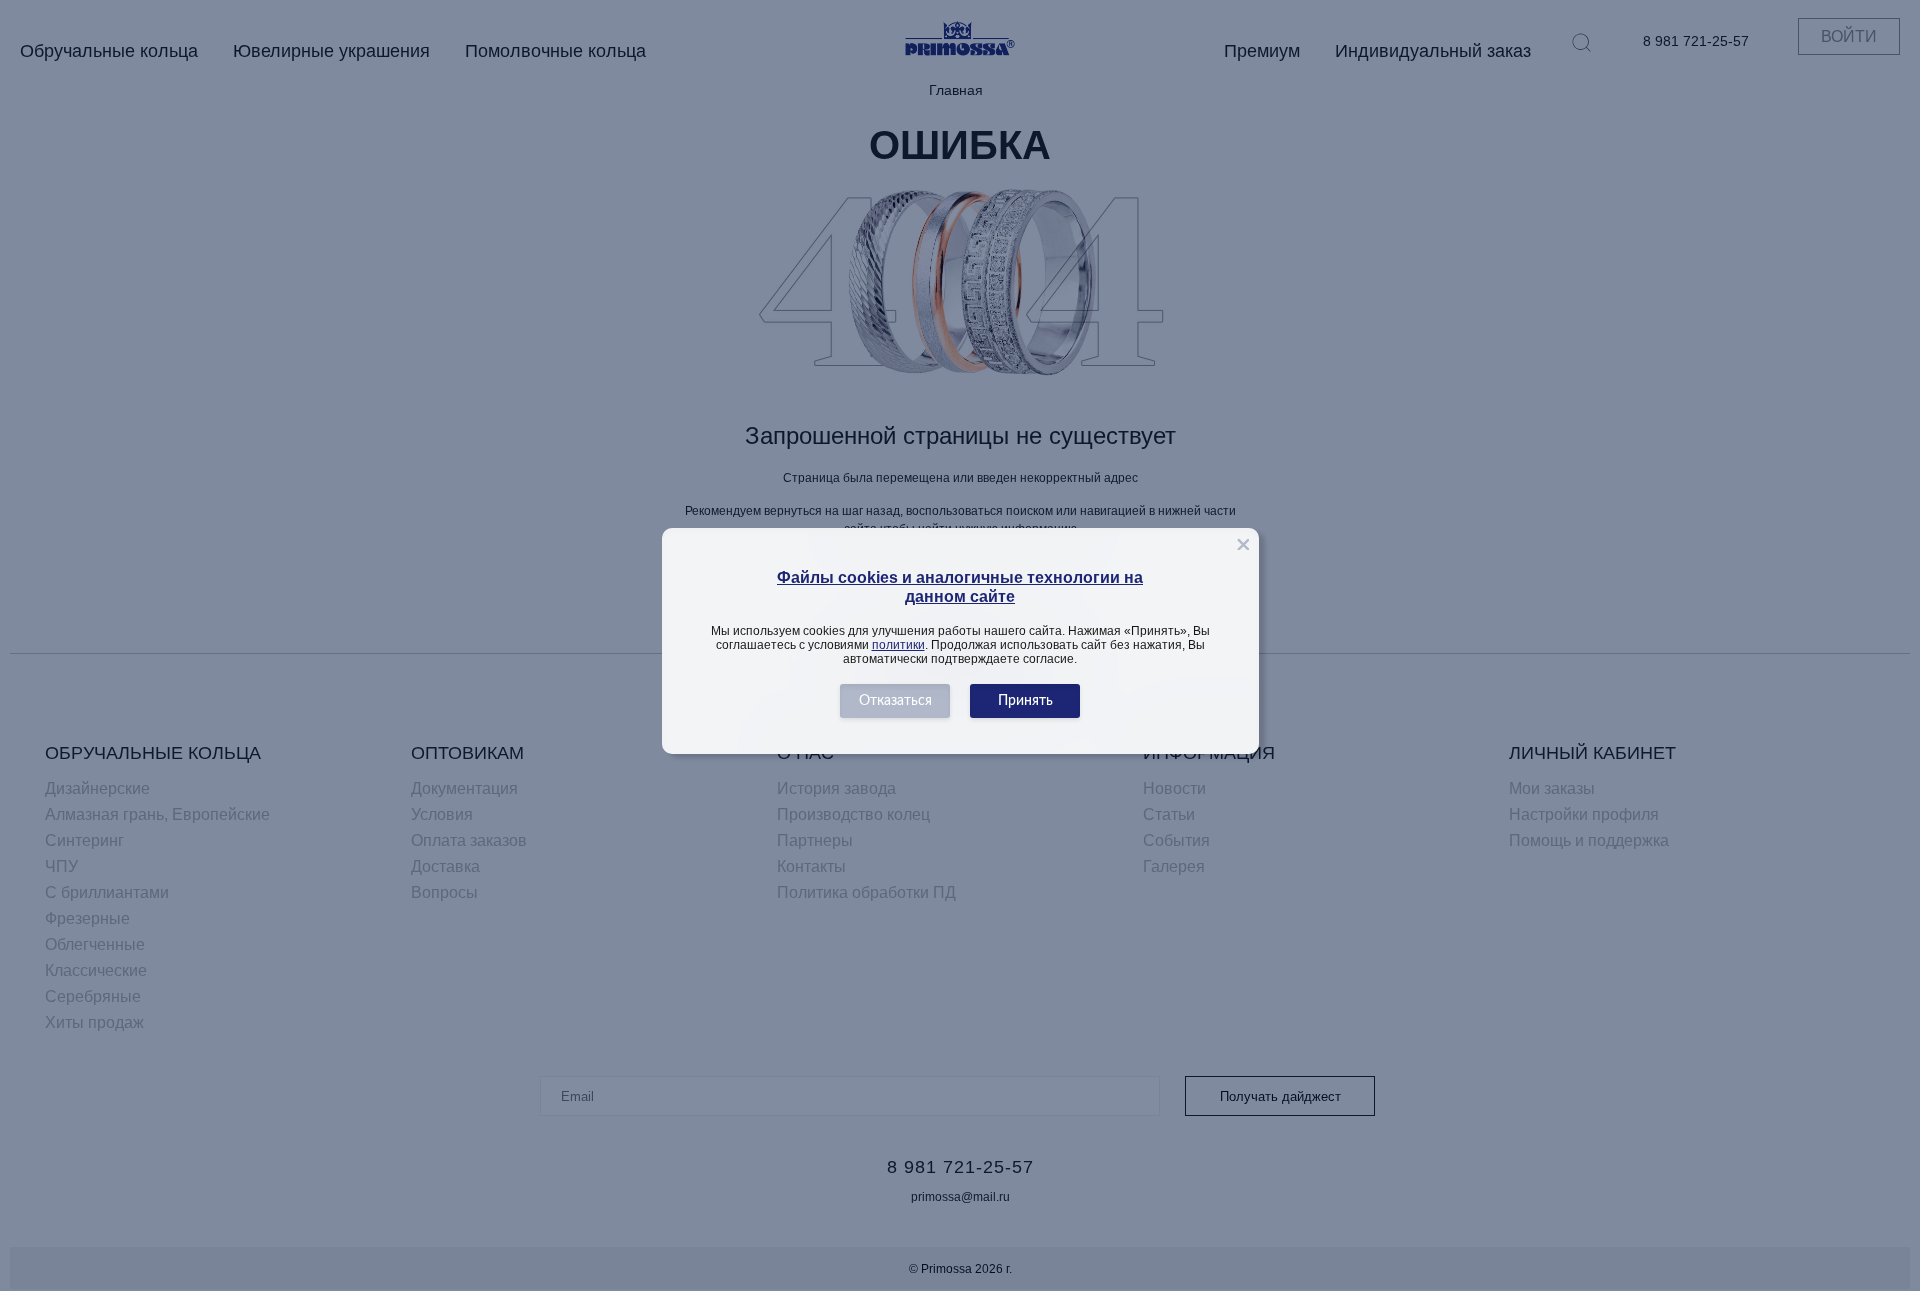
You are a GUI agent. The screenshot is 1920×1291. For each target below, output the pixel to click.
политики (898, 645)
